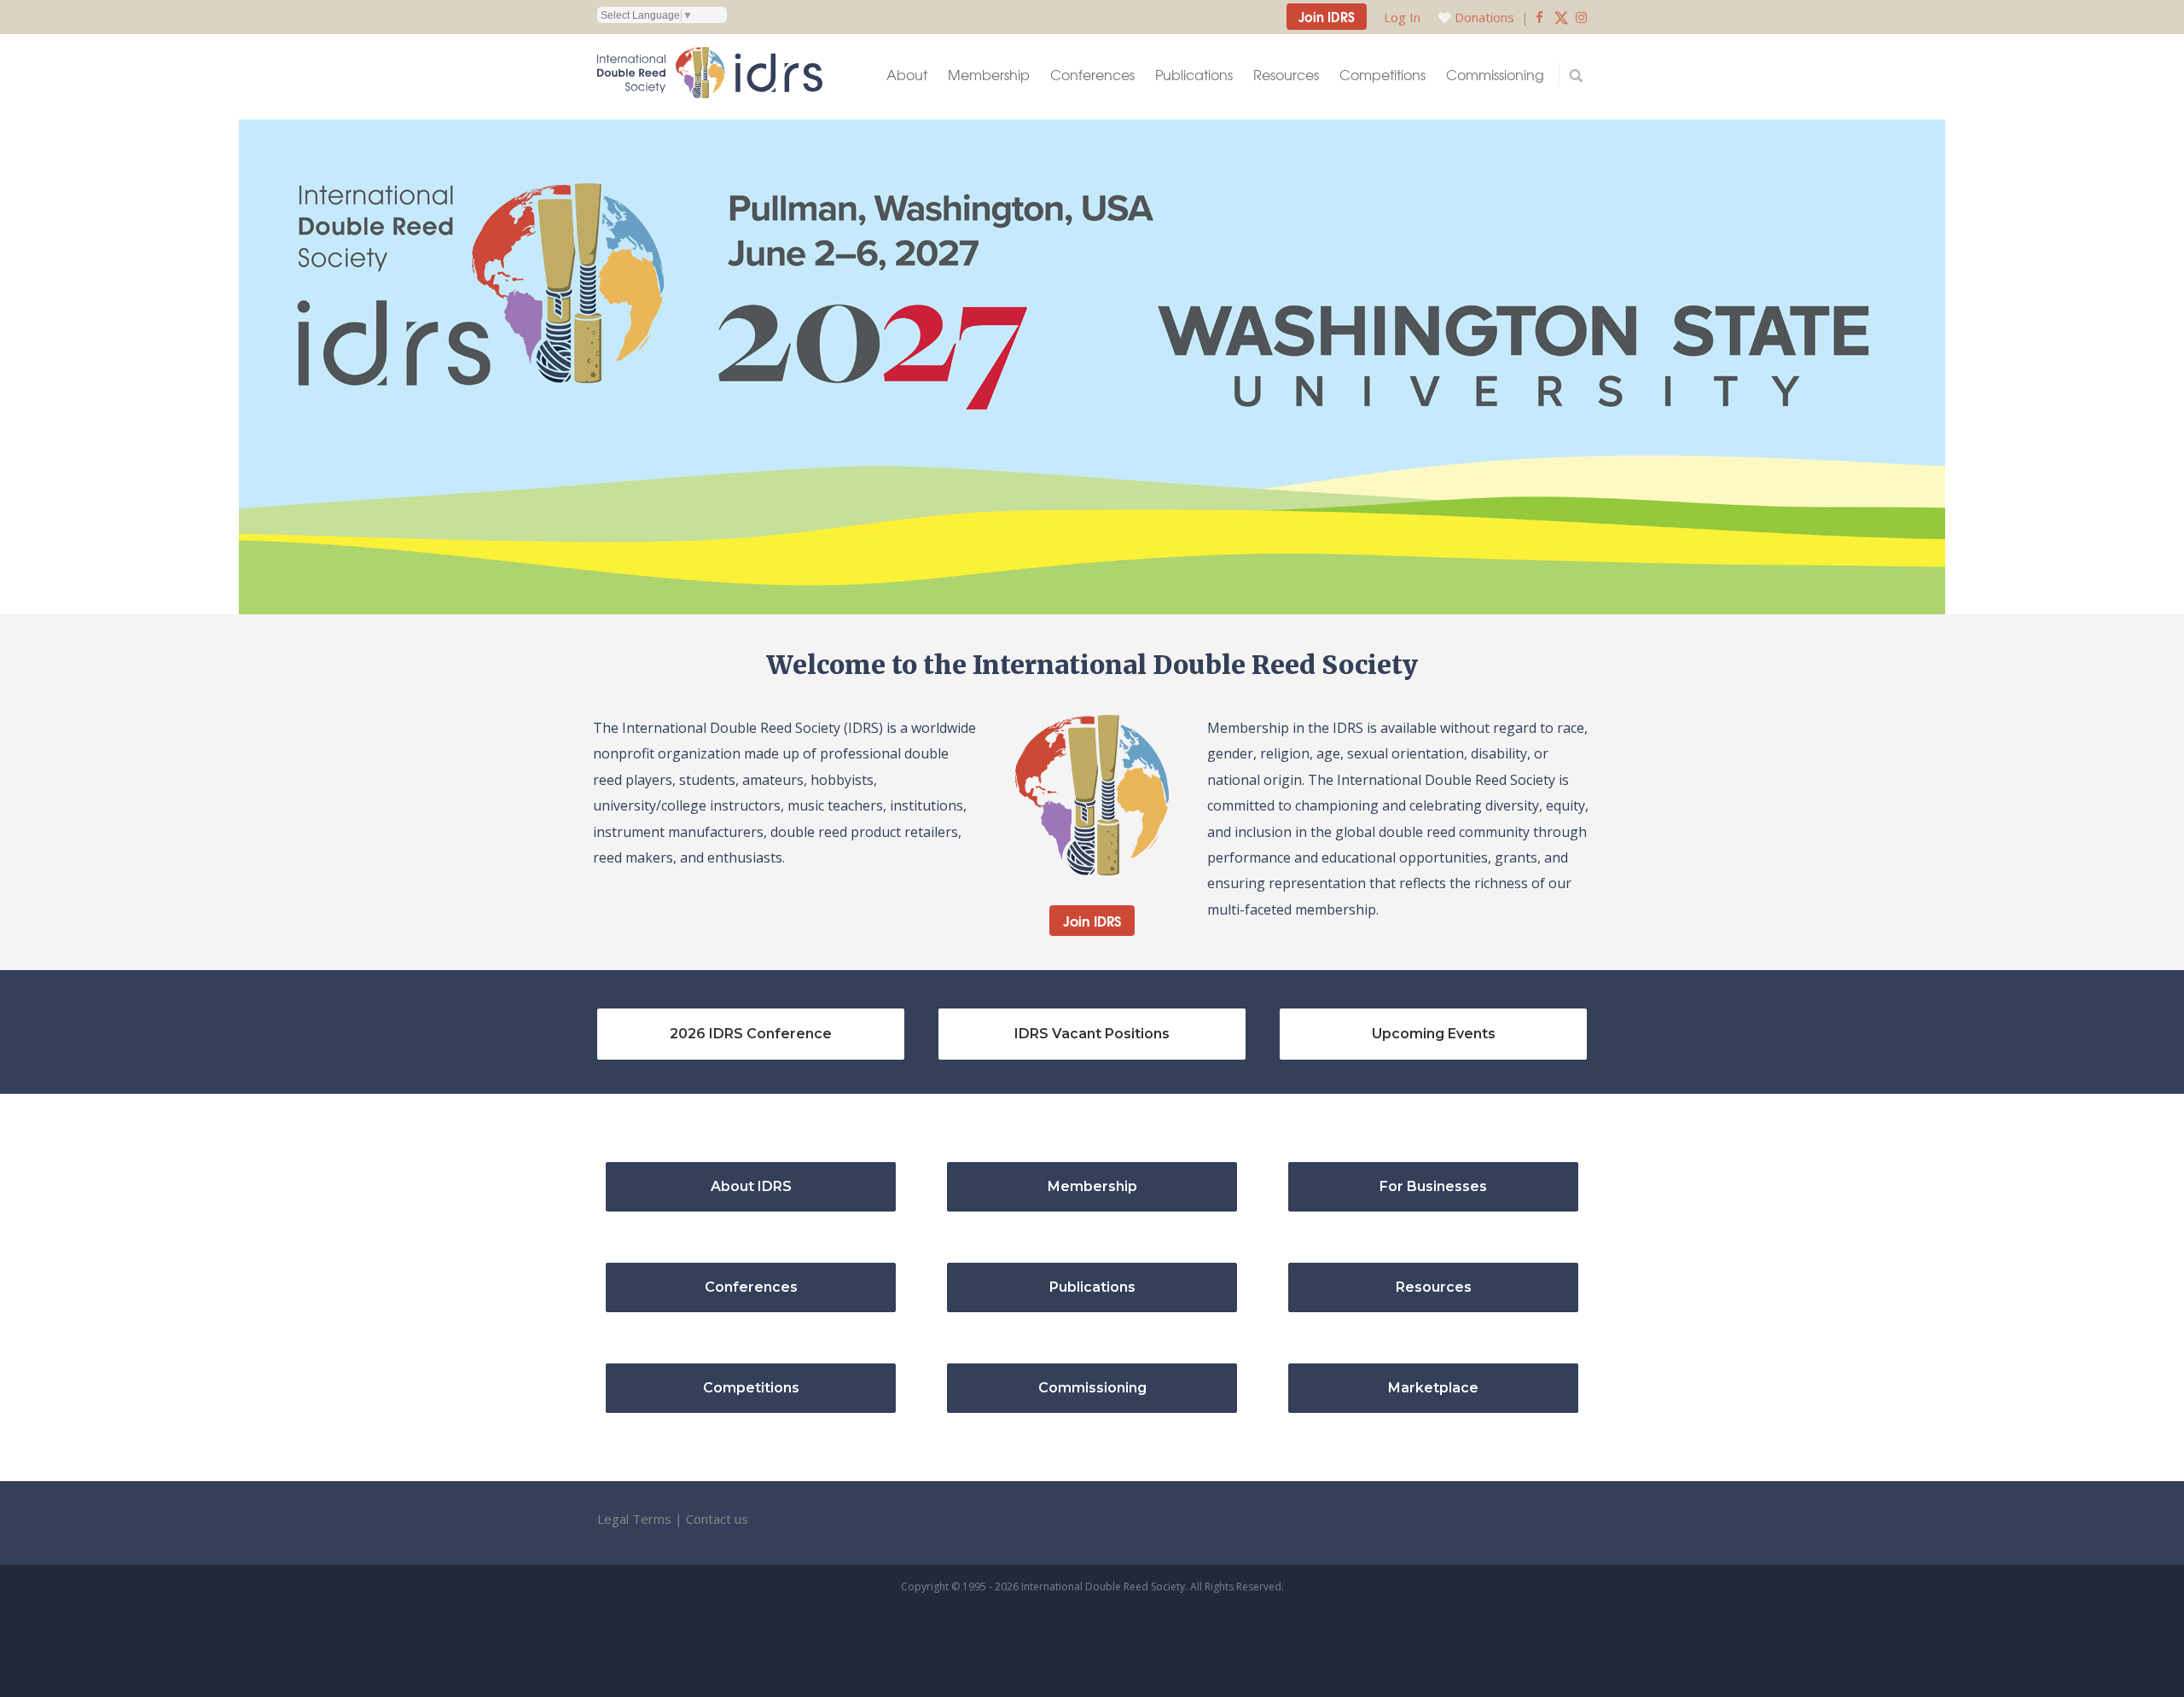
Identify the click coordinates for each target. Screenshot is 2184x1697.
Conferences (1092, 75)
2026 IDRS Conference (751, 1034)
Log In (1402, 17)
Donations (1484, 17)
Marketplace (1433, 1388)
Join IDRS (1327, 16)
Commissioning (1495, 75)
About (907, 75)
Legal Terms (634, 1519)
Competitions (1382, 75)
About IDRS (751, 1186)
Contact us (717, 1519)
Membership (989, 75)
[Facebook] (1539, 17)
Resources (1286, 75)
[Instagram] (1581, 17)
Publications (1194, 75)
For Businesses (1433, 1186)
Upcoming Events (1434, 1034)
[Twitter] (1561, 17)
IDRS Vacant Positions (1092, 1034)
